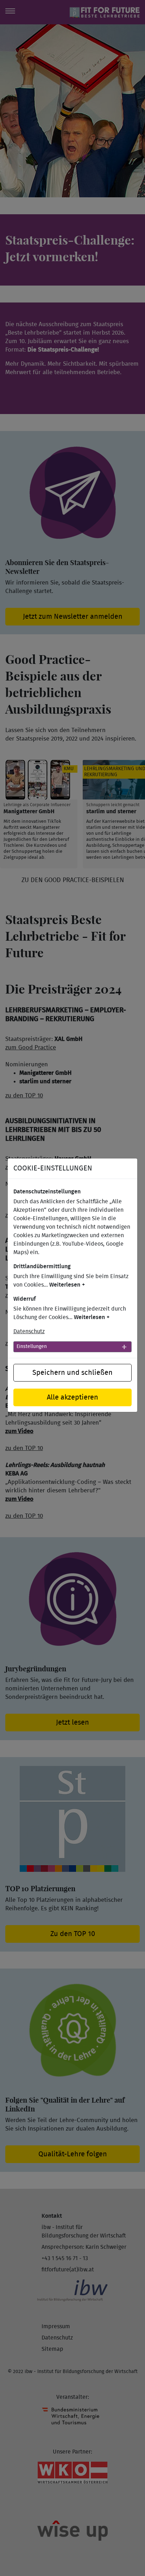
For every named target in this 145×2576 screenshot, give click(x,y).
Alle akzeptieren (72, 1397)
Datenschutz (29, 1331)
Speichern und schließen (72, 1373)
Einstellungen (32, 1347)
